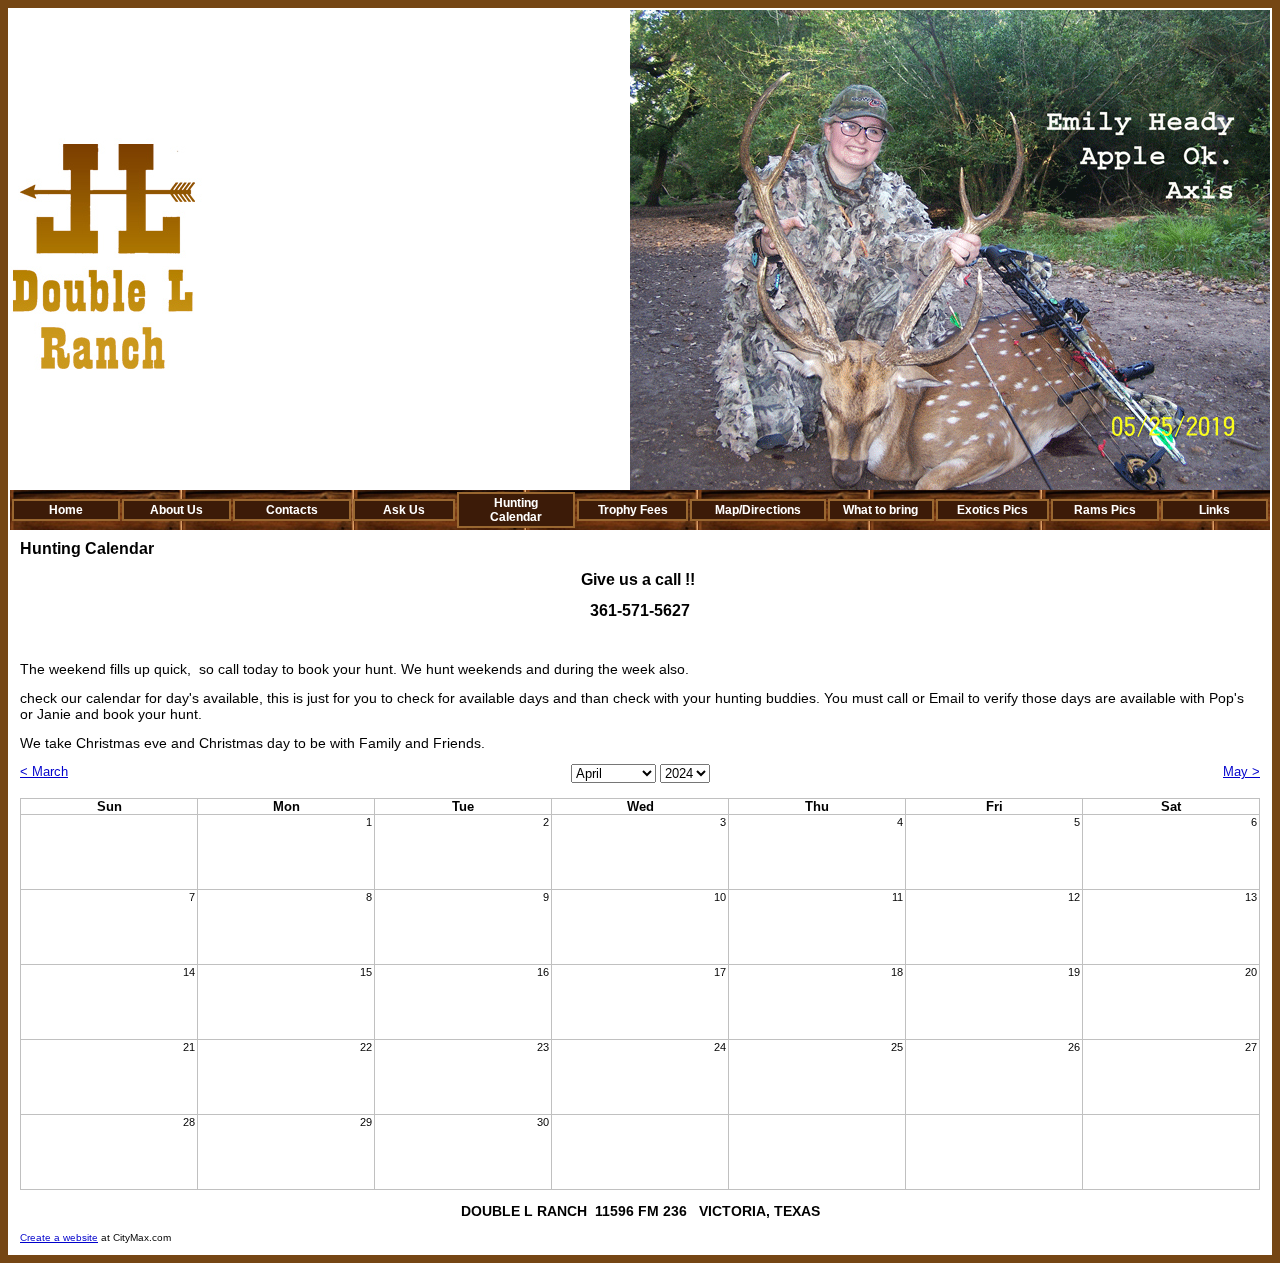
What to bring (880, 510)
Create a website (59, 1237)
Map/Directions (758, 510)
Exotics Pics (992, 510)
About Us (176, 510)
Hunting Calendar (516, 510)
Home (66, 510)
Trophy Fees (633, 510)
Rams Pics (1105, 510)
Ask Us (404, 510)
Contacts (292, 510)
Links (1214, 510)
